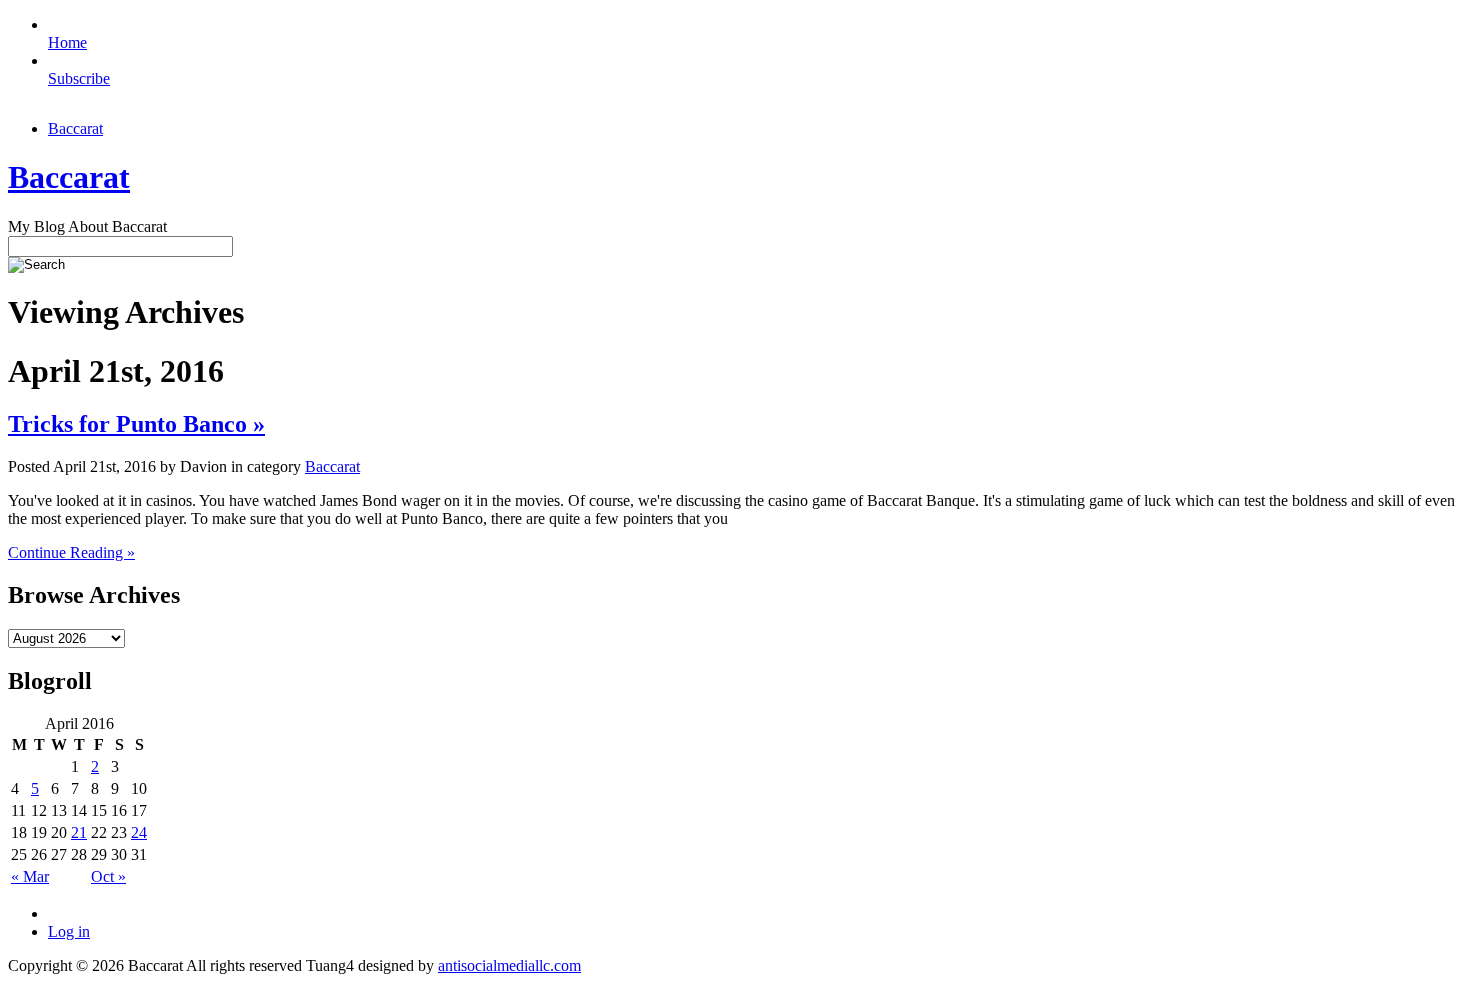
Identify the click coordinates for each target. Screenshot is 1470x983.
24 (139, 832)
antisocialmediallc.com (509, 965)
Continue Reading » (71, 552)
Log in (69, 931)
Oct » (108, 876)
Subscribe (79, 78)
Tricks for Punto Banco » (136, 424)
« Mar (30, 876)
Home (67, 42)
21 (79, 832)
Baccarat (75, 128)
